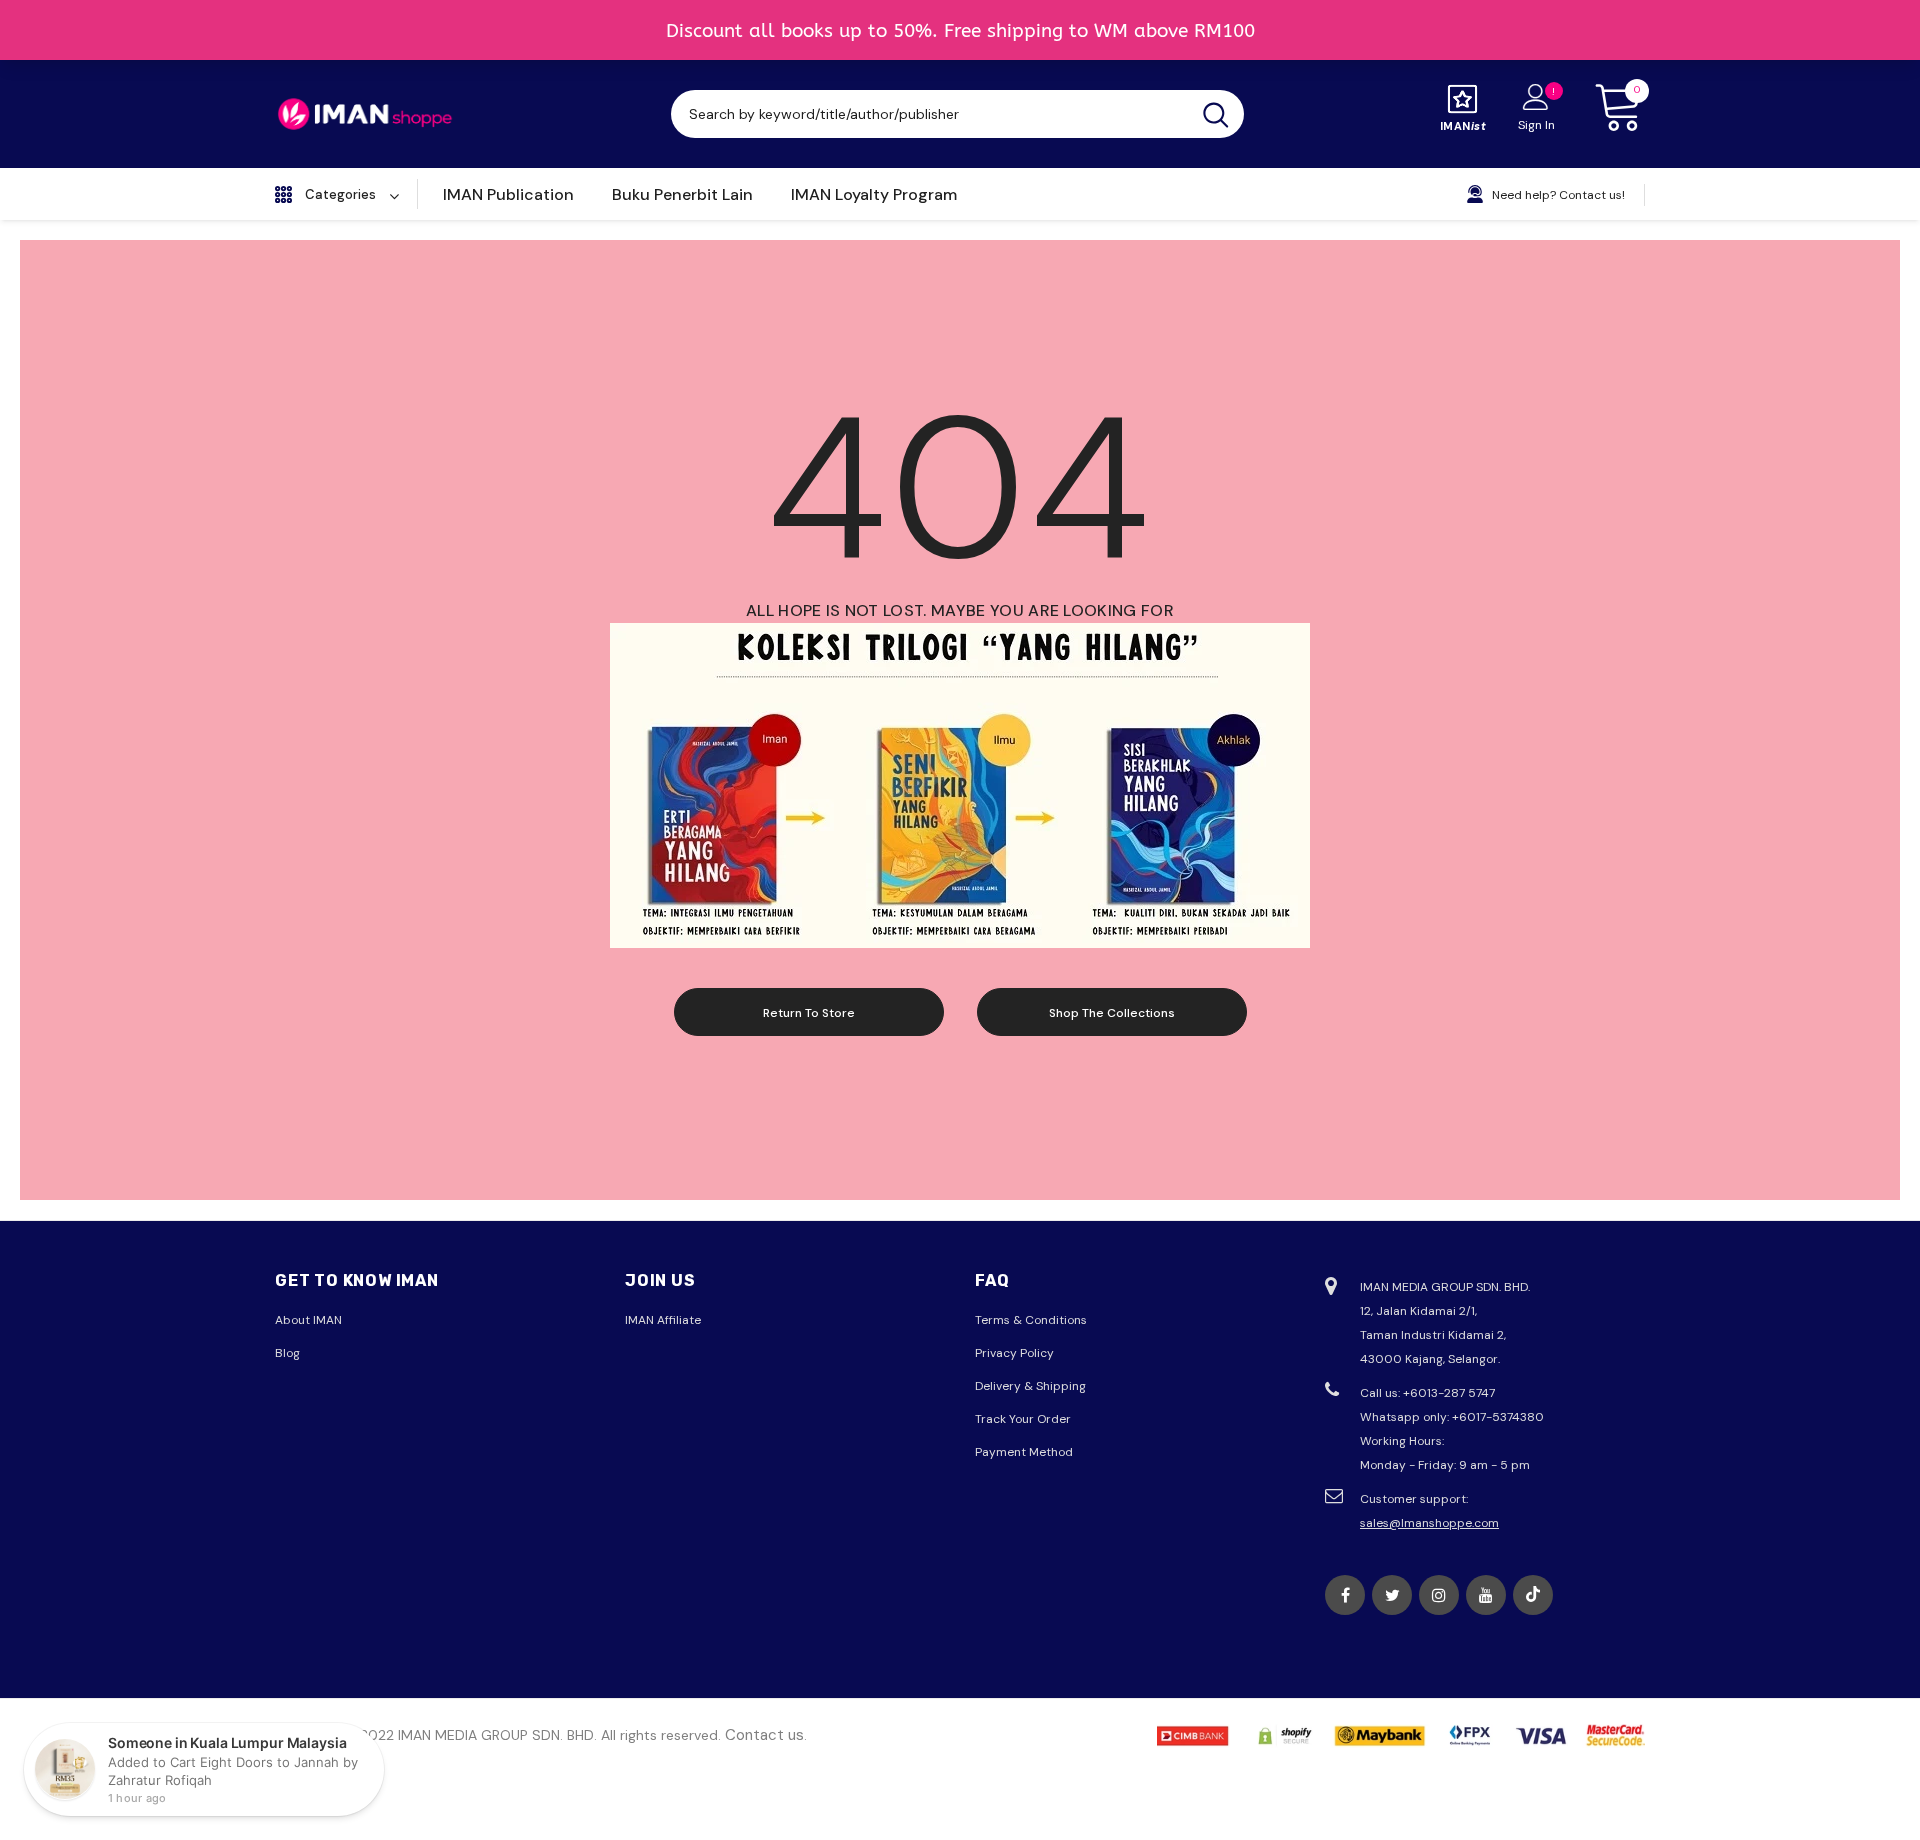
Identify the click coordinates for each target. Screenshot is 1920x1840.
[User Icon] (1536, 96)
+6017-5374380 (1498, 1417)
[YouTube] (1486, 1595)
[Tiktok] (1533, 1595)
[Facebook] (1345, 1595)
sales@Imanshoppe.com (1429, 1523)
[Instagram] (1439, 1595)
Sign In (1536, 125)
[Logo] (365, 114)
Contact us (764, 1735)
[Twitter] (1392, 1595)
